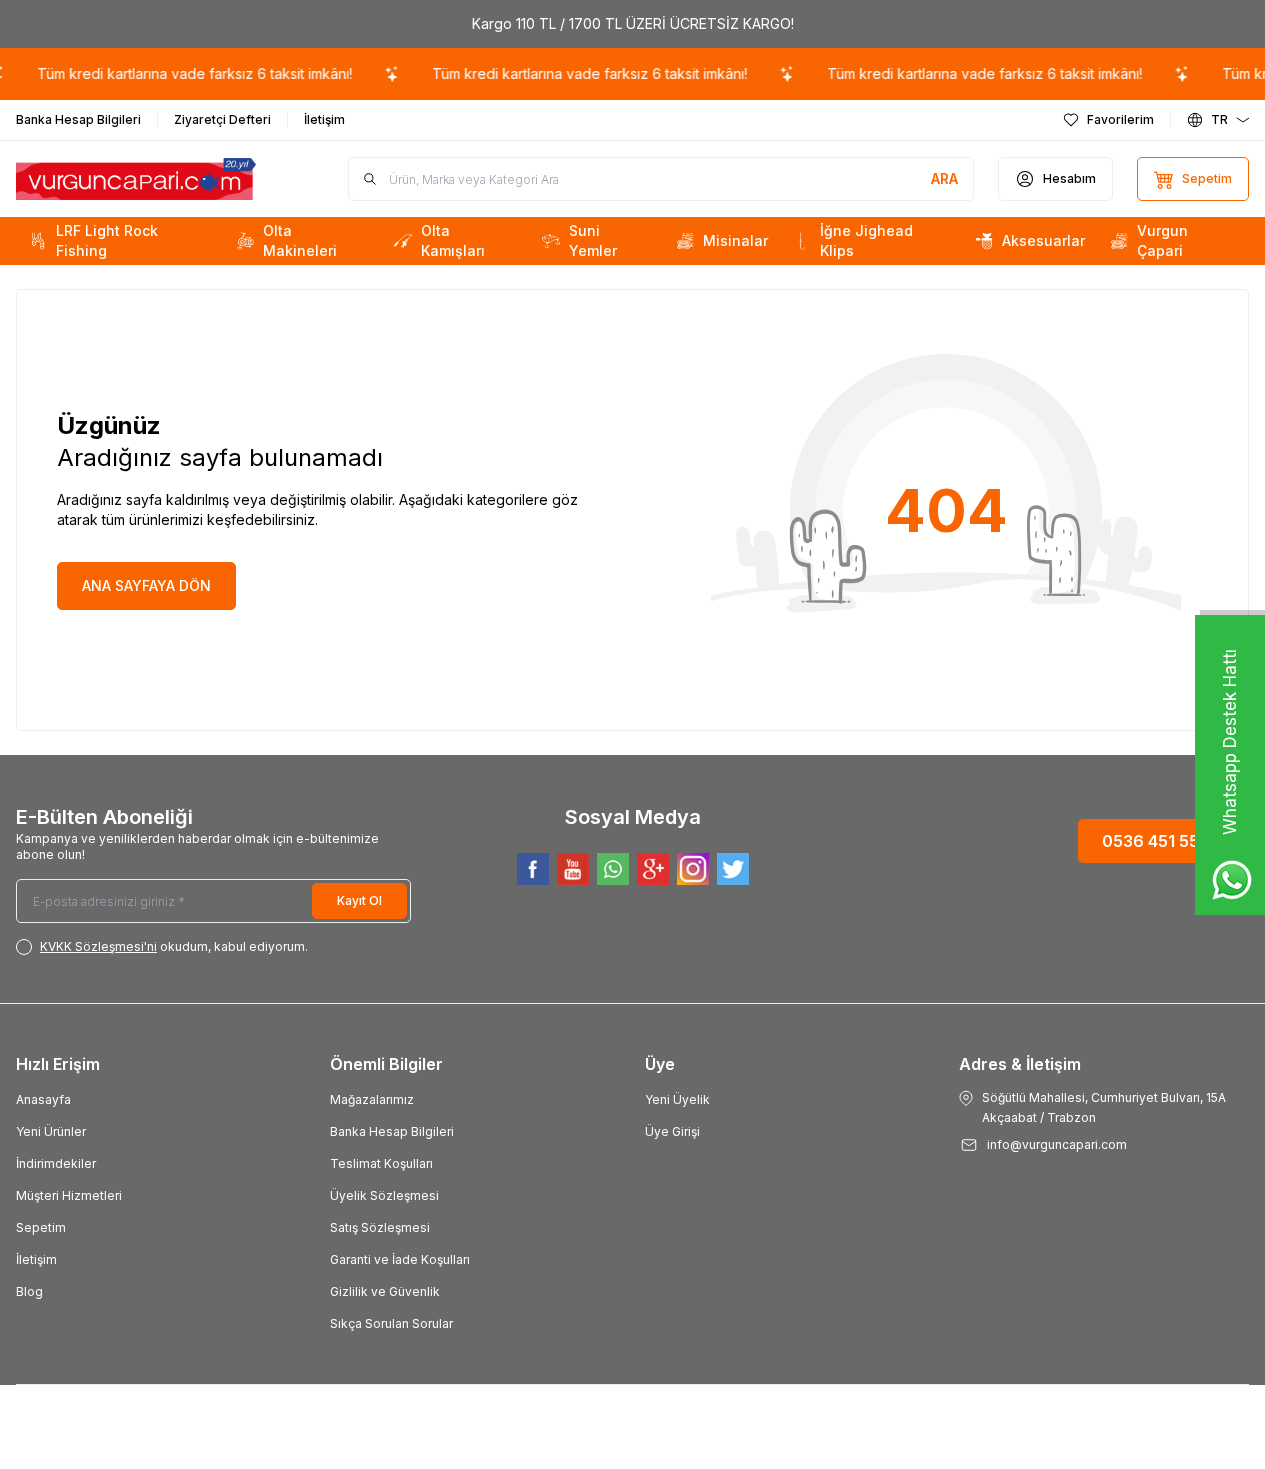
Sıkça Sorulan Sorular (391, 1323)
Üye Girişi (672, 1131)
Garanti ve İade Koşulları (400, 1259)
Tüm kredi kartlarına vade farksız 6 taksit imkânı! (183, 73)
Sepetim (41, 1227)
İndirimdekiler (56, 1163)
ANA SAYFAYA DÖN (146, 585)
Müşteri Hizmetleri (69, 1195)
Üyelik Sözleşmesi (384, 1195)
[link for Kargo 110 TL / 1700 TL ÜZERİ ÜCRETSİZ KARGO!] (632, 24)
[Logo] (136, 179)
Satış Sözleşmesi (380, 1227)
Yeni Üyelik (677, 1099)
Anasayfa (43, 1099)
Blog (29, 1291)
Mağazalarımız (372, 1099)
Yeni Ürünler (51, 1131)
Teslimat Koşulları (381, 1163)
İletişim (36, 1259)
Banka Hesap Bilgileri (392, 1131)
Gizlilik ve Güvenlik (385, 1291)
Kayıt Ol (359, 900)
